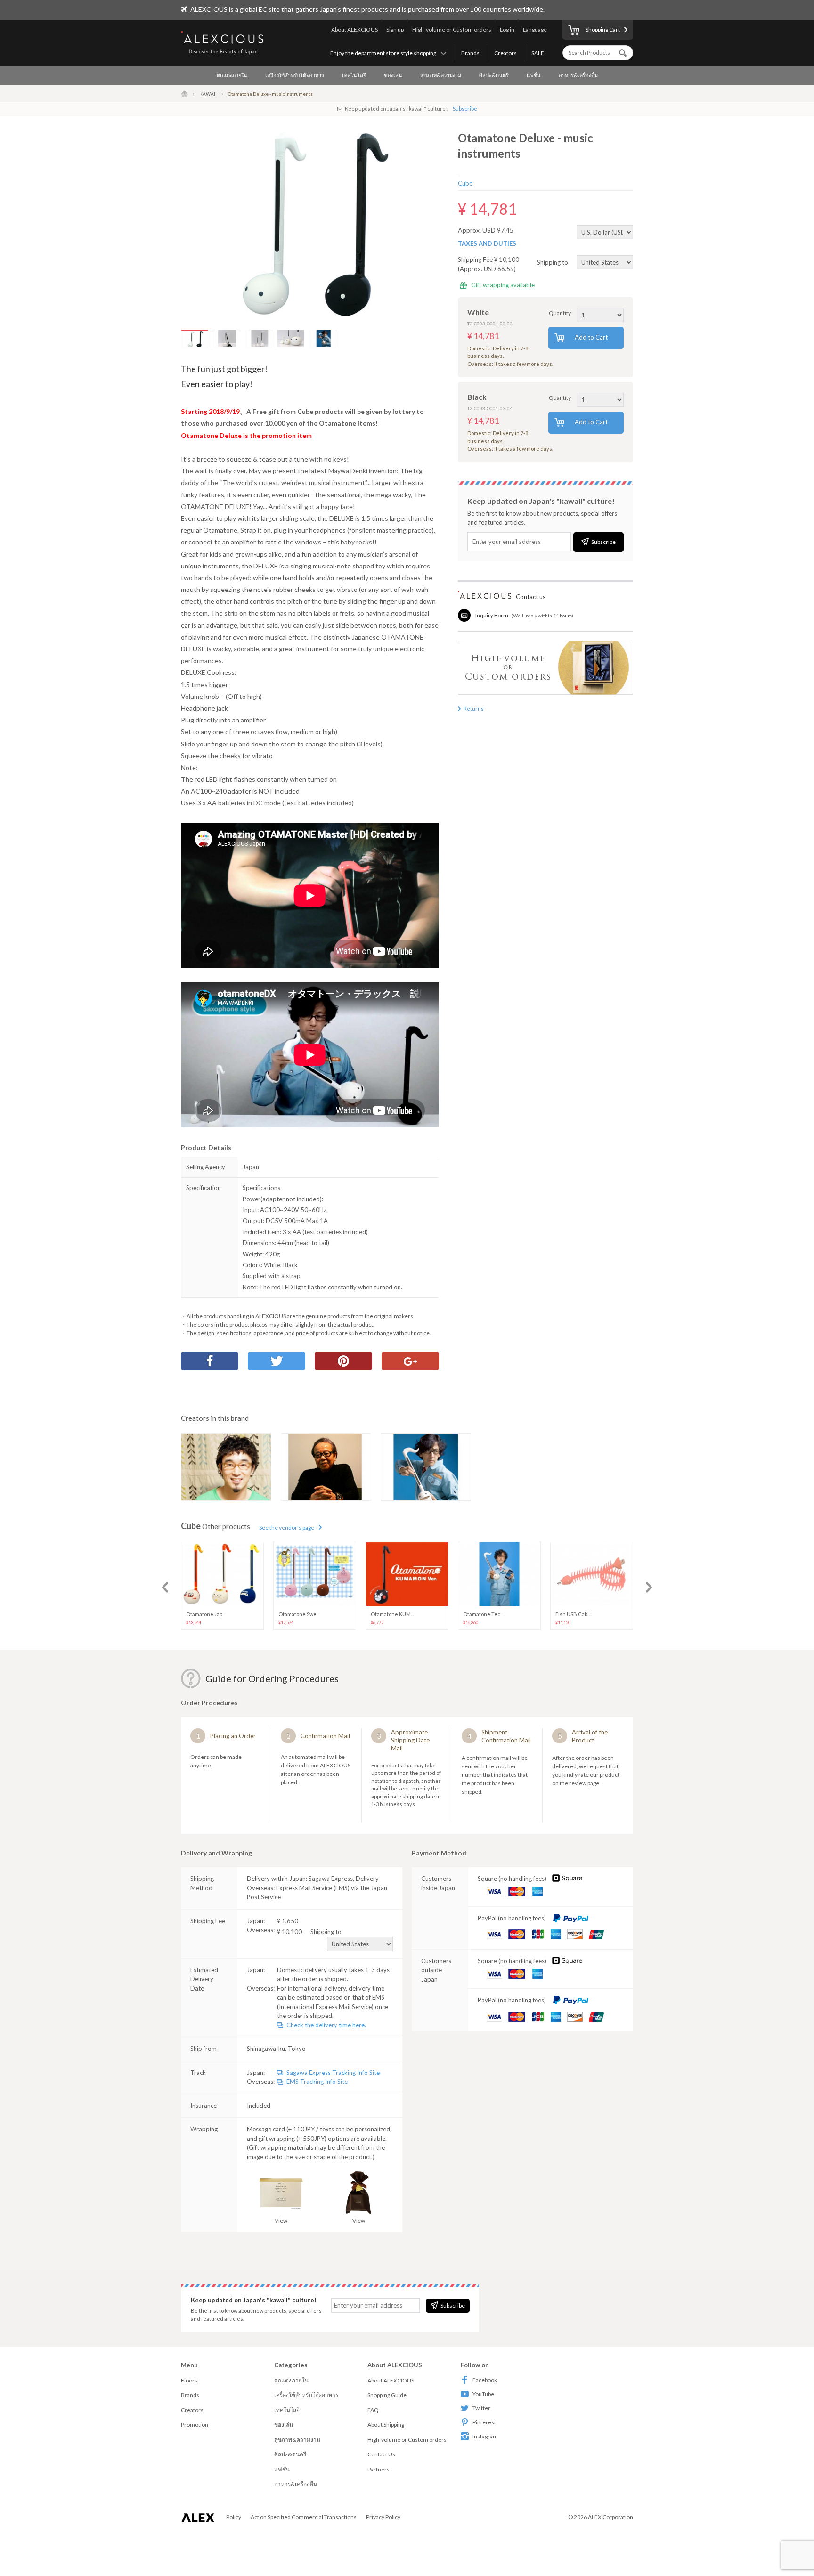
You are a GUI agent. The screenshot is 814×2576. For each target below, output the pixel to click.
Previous (165, 1587)
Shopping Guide (387, 2395)
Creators (505, 53)
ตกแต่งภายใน (232, 75)
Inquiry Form (492, 615)
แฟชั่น (534, 75)
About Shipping (386, 2425)
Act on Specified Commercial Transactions (304, 2517)
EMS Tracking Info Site (317, 2082)
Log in (507, 29)
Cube (465, 183)
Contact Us (381, 2454)
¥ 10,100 (309, 1932)
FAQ (373, 2410)
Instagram (485, 2436)
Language (535, 29)
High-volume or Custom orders (452, 29)
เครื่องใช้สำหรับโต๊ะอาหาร (295, 75)
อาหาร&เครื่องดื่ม (578, 75)
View (281, 2221)
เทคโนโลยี (354, 75)
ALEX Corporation (610, 2517)
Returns (474, 709)
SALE (538, 53)
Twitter (481, 2408)
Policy (234, 2517)
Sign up (395, 29)
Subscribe (465, 109)
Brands (470, 53)
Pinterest (484, 2422)
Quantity (560, 313)
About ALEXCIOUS (354, 29)
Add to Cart (591, 337)
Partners (379, 2469)
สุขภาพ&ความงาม (441, 75)
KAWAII (208, 94)
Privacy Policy (383, 2517)
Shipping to (553, 262)
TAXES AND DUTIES (487, 243)
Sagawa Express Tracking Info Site (333, 2073)
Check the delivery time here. (326, 2025)
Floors (189, 2380)
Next (649, 1587)
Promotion (195, 2425)
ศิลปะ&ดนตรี (494, 75)
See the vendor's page (287, 1527)
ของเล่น (393, 75)
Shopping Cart (603, 29)
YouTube (483, 2394)
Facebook (485, 2380)
